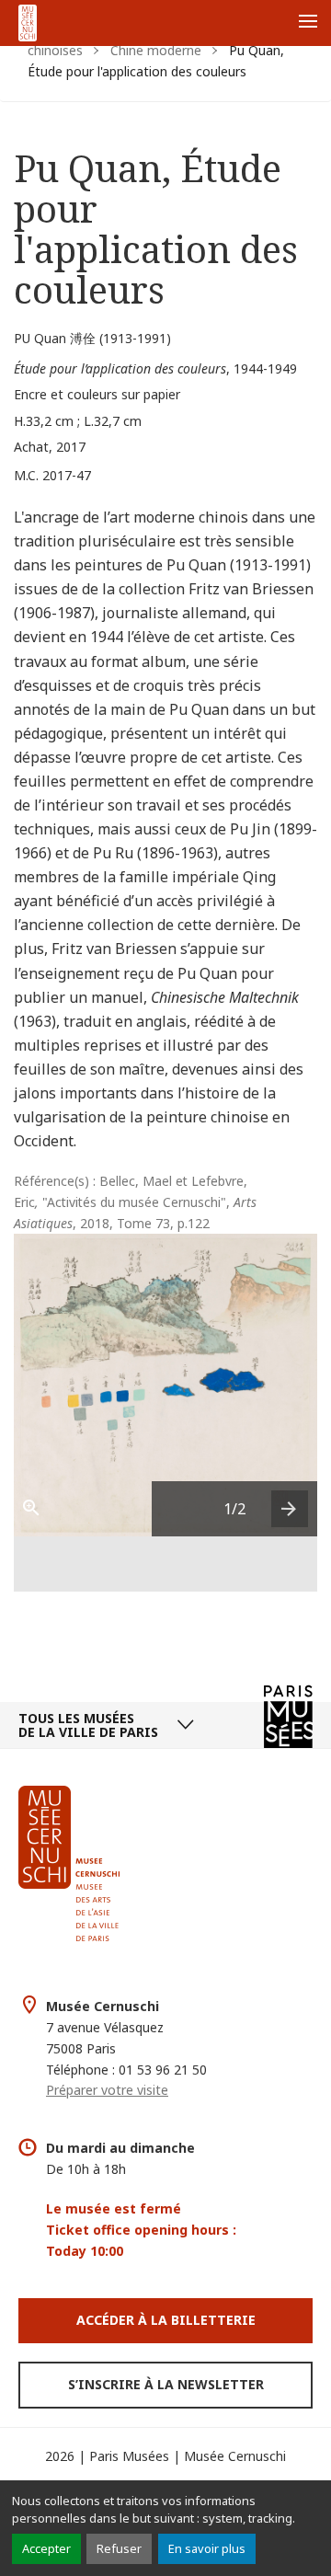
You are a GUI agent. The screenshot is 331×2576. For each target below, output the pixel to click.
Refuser (119, 2548)
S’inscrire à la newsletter (166, 2384)
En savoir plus (207, 2548)
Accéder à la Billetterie (166, 2320)
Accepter (46, 2548)
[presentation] (290, 1509)
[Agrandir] (41, 1509)
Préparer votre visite (107, 2090)
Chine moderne (156, 50)
